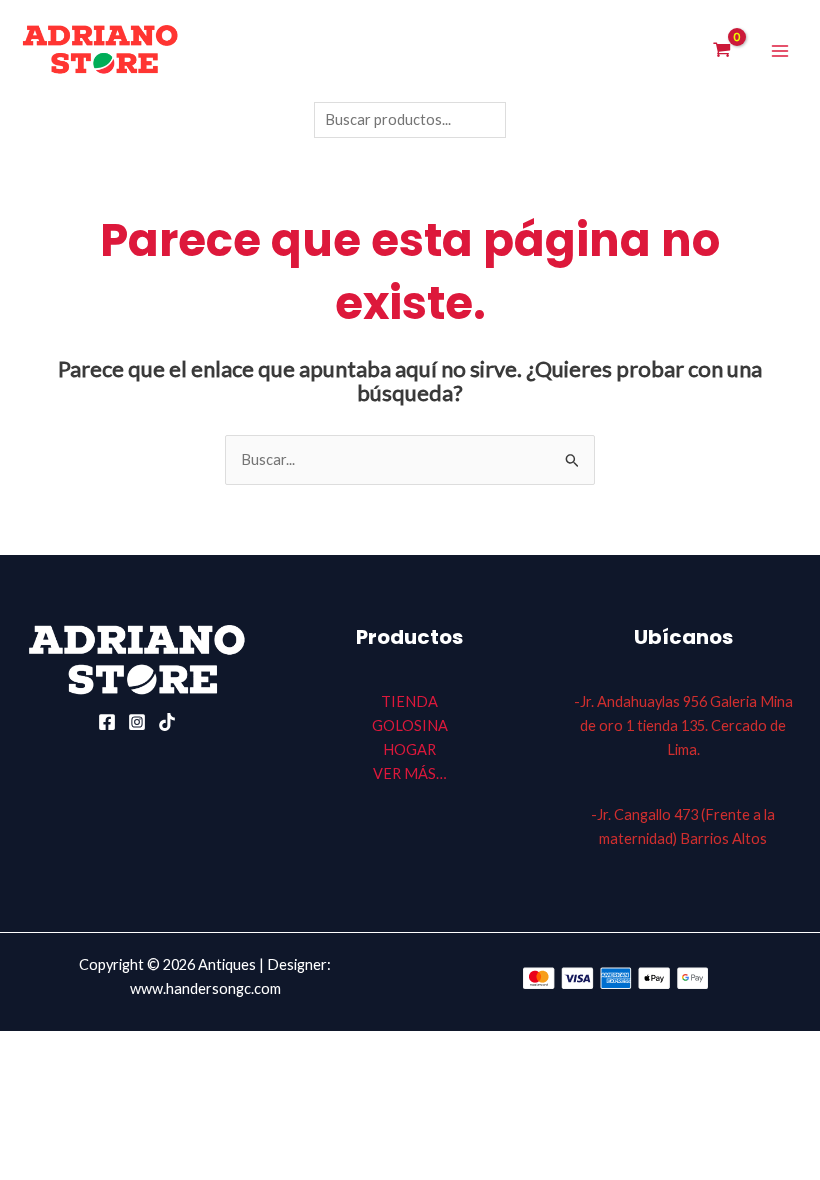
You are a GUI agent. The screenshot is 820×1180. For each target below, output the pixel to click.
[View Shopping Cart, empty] (722, 51)
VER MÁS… (410, 773)
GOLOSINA (410, 725)
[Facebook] (107, 722)
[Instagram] (137, 722)
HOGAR (409, 749)
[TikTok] (167, 722)
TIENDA (409, 701)
